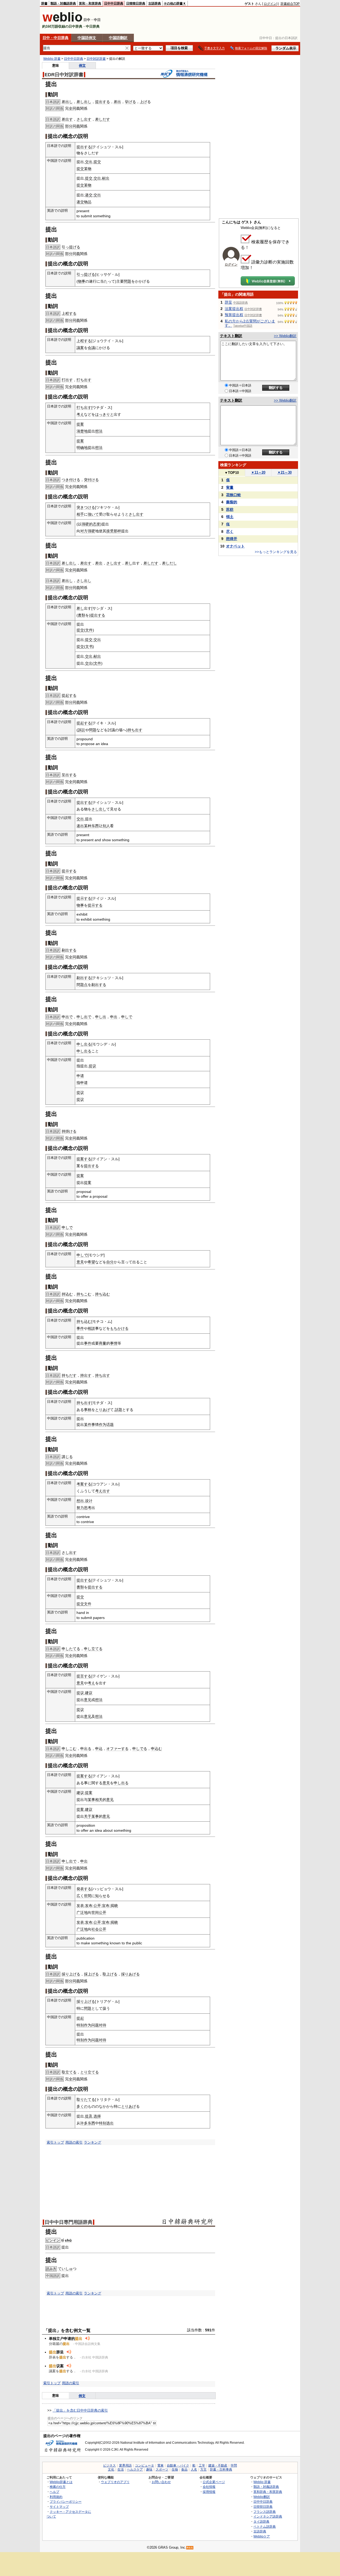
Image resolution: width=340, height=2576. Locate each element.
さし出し (84, 581)
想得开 (232, 539)
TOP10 (232, 473)
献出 (106, 178)
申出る (86, 1749)
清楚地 (82, 431)
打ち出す (84, 380)
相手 (80, 514)
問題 (127, 281)
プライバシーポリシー (66, 2501)
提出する (103, 102)
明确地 (82, 448)
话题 (110, 1425)
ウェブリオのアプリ (115, 2482)
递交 (89, 195)
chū (68, 2240)
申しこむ (69, 1749)
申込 (99, 1749)
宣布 (106, 1906)
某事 (91, 1800)
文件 (89, 630)
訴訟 (82, 730)
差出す (67, 119)
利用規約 (56, 2497)
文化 (111, 2469)
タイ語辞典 (261, 2521)
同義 (76, 126)
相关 (99, 1800)
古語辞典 (155, 3)
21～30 (284, 472)
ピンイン (53, 2240)
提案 (80, 424)
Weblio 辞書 (52, 59)
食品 (184, 2469)
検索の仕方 (58, 2487)
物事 (82, 281)
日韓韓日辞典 (136, 3)
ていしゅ (65, 2269)
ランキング (93, 2142)
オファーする (117, 1749)
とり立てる (90, 2072)
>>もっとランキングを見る (276, 552)
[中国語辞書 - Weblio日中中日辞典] (62, 21)
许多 (84, 2123)
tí (63, 2240)
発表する (84, 1889)
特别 (80, 2025)
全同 (73, 108)
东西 (95, 826)
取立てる (69, 2072)
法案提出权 (234, 309)
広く (80, 1896)
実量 (230, 487)
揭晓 (114, 1906)
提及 (89, 2116)
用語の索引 (74, 2142)
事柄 (88, 1410)
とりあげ (103, 1410)
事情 (114, 1343)
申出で (67, 1017)
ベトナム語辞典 (265, 2526)
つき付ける (71, 480)
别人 (106, 826)
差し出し (84, 102)
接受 (110, 531)
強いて (93, 514)
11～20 (258, 472)
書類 (82, 615)
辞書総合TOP (290, 4)
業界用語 (125, 2466)
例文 (82, 65)
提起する (69, 695)
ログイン (270, 4)
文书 (89, 647)
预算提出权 (234, 315)
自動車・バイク (178, 2466)
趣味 (149, 2469)
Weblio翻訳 (262, 2497)
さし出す (84, 119)
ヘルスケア (135, 2469)
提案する (84, 1159)
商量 (103, 1343)
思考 (88, 1508)
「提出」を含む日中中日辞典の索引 (80, 2410)
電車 (160, 2466)
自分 (110, 1262)
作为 (103, 1425)
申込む (156, 1749)
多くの (82, 2106)
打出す (67, 380)
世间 (95, 1912)
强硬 (91, 531)
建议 (89, 1693)
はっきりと (104, 414)
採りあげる (130, 1974)
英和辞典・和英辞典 (268, 2492)
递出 (80, 826)
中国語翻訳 (118, 38)
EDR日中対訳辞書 (64, 75)
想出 (80, 1501)
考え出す (103, 1491)
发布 (89, 1906)
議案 (80, 348)
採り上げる (71, 1974)
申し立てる (93, 1649)
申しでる (140, 1749)
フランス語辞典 (265, 2512)
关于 (88, 1816)
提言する (84, 1676)
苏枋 (230, 509)
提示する (69, 871)
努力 (80, 1508)
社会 (95, 1929)
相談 (91, 1328)
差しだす (103, 119)
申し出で (84, 1017)
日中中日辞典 (114, 3)
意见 (88, 1700)
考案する (84, 1484)
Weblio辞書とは (61, 2482)
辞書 (44, 3)
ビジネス (109, 2466)
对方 (84, 531)
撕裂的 (232, 502)
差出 (117, 102)
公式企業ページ (214, 2482)
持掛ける (69, 1131)
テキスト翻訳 (231, 336)
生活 (121, 2469)
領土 (230, 517)
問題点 (82, 985)
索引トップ (55, 2142)
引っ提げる (71, 247)
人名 (194, 2469)
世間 (88, 1896)
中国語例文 (87, 38)
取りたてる (86, 2099)
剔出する (69, 950)
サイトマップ (59, 2507)
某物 (88, 169)
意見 (80, 1262)
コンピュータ (144, 2466)
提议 (92, 1066)
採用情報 (209, 2492)
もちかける (119, 1328)
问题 (95, 2025)
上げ (143, 102)
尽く (230, 532)
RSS (190, 2548)
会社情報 (209, 2487)
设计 (89, 1501)
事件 (80, 1328)
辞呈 (228, 302)
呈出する (69, 775)
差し (129, 563)
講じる (67, 1457)
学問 (234, 2466)
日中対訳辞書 (96, 59)
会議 (91, 348)
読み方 (51, 2269)
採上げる (91, 1974)
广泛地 (82, 1912)
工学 (202, 2466)
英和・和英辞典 (90, 3)
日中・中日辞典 (56, 38)
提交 (97, 162)
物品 (88, 202)
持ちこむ (84, 1294)
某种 (88, 826)
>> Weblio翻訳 (285, 336)
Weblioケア (262, 2536)
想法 (99, 431)
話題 (118, 1410)
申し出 (101, 1017)
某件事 (90, 1425)
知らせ (101, 1896)
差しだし (169, 563)
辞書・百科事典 (221, 2469)
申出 (114, 1017)
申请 (80, 1076)
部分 (69, 126)
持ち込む (103, 1294)
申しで (127, 1017)
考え (80, 414)
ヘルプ (54, 2492)
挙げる (130, 102)
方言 (203, 2469)
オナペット (235, 546)
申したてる (71, 1649)
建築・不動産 (218, 2466)
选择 (97, 2116)
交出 (89, 162)
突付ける (91, 480)
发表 (80, 1906)
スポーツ (162, 2469)
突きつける (86, 507)
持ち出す (135, 730)
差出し (67, 102)
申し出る (84, 1044)
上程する (69, 313)
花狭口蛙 (233, 495)
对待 (103, 2025)
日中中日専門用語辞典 (69, 2222)
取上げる (110, 1974)
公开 (97, 1906)
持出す (86, 1375)
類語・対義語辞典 (63, 3)
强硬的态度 (91, 524)
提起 (80, 2018)
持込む (67, 1294)
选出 (110, 2123)
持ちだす (69, 1375)
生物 (175, 2469)
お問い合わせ (161, 2482)
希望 (91, 1262)
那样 (117, 531)
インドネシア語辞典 (268, 2516)
